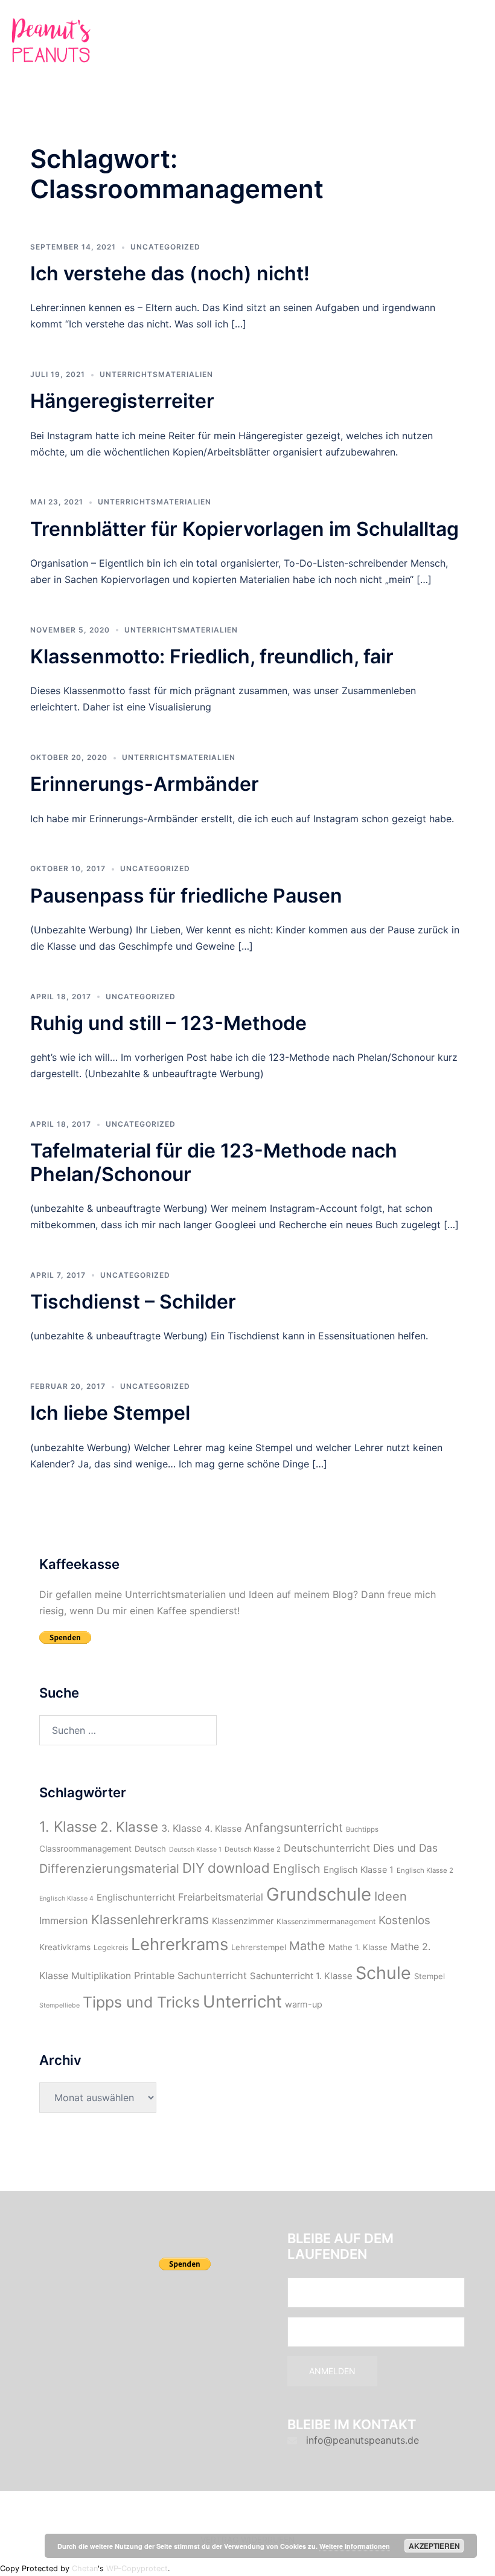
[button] (456, 43)
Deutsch (150, 1849)
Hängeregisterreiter (122, 401)
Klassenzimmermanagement (326, 1921)
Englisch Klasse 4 (66, 1898)
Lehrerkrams (180, 1944)
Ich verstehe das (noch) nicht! (170, 273)
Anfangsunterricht (294, 1828)
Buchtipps (362, 1829)
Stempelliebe (59, 2005)
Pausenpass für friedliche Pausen (186, 896)
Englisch (297, 1869)
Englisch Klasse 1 (359, 1869)
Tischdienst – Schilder (133, 1302)
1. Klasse (68, 1827)
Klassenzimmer (243, 1921)
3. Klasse (181, 1828)
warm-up (304, 2004)
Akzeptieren (434, 2546)
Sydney (269, 2511)
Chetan (85, 2568)
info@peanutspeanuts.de (362, 2440)
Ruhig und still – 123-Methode (168, 1023)
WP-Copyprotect (137, 2568)
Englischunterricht (136, 1898)
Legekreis (111, 1947)
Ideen (391, 1896)
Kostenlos (404, 1920)
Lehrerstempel (259, 1947)
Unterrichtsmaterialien (156, 374)
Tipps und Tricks (141, 2002)
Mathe (307, 1946)
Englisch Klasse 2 (425, 1870)
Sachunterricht (212, 1975)
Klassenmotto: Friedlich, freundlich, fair (212, 656)
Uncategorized (165, 247)
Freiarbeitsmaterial (221, 1897)
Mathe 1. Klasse (358, 1947)
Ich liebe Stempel (110, 1413)
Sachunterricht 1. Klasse (301, 1976)
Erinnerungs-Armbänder (145, 784)
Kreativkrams (65, 1947)
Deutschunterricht (327, 1848)
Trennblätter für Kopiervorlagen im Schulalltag (244, 529)
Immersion (64, 1921)
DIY (193, 1868)
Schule (383, 1973)
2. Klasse (129, 1827)
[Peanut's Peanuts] (51, 43)
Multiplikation (101, 1976)
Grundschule (319, 1894)
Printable (154, 1975)
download (239, 1868)
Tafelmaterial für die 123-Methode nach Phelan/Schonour (214, 1162)
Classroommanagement (85, 1849)
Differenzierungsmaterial (109, 1869)
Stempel (430, 1976)
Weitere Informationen (355, 2546)
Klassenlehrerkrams (150, 1920)
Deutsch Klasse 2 (253, 1849)
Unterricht (242, 2001)
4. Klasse (223, 1828)
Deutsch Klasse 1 (195, 1850)
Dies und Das (405, 1848)
